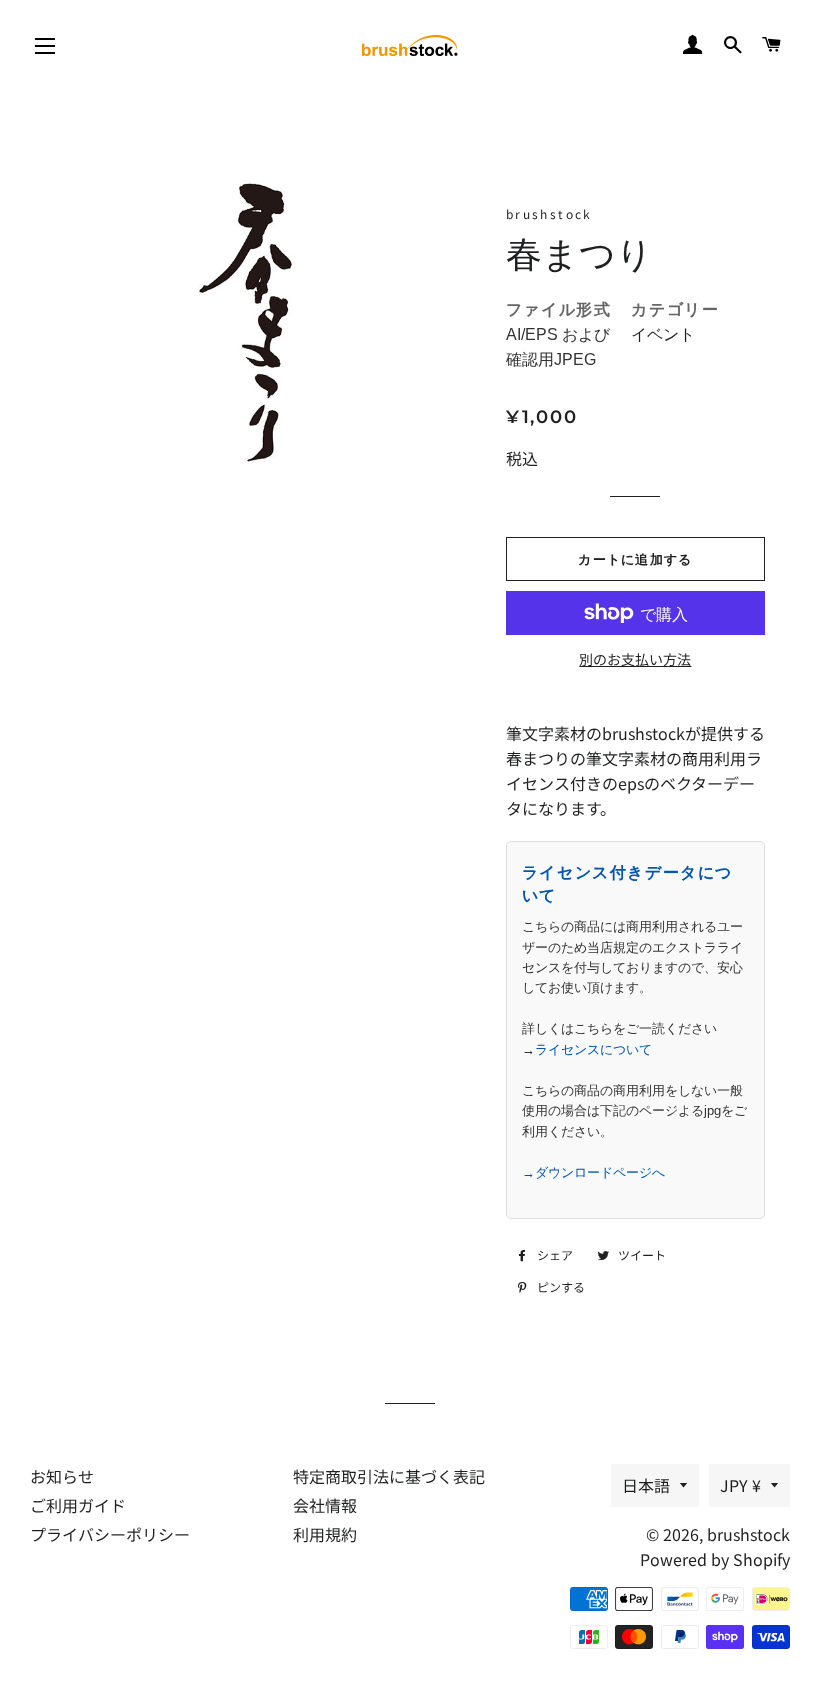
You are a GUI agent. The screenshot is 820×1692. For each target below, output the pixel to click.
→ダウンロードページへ (593, 1172)
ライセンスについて (593, 1049)
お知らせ (62, 1476)
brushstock (748, 1534)
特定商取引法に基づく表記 (389, 1476)
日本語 (646, 1485)
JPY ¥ (740, 1485)
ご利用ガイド (78, 1505)
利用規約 (325, 1534)
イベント (663, 334)
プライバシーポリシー (110, 1534)
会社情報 (325, 1505)
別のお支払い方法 (635, 659)
